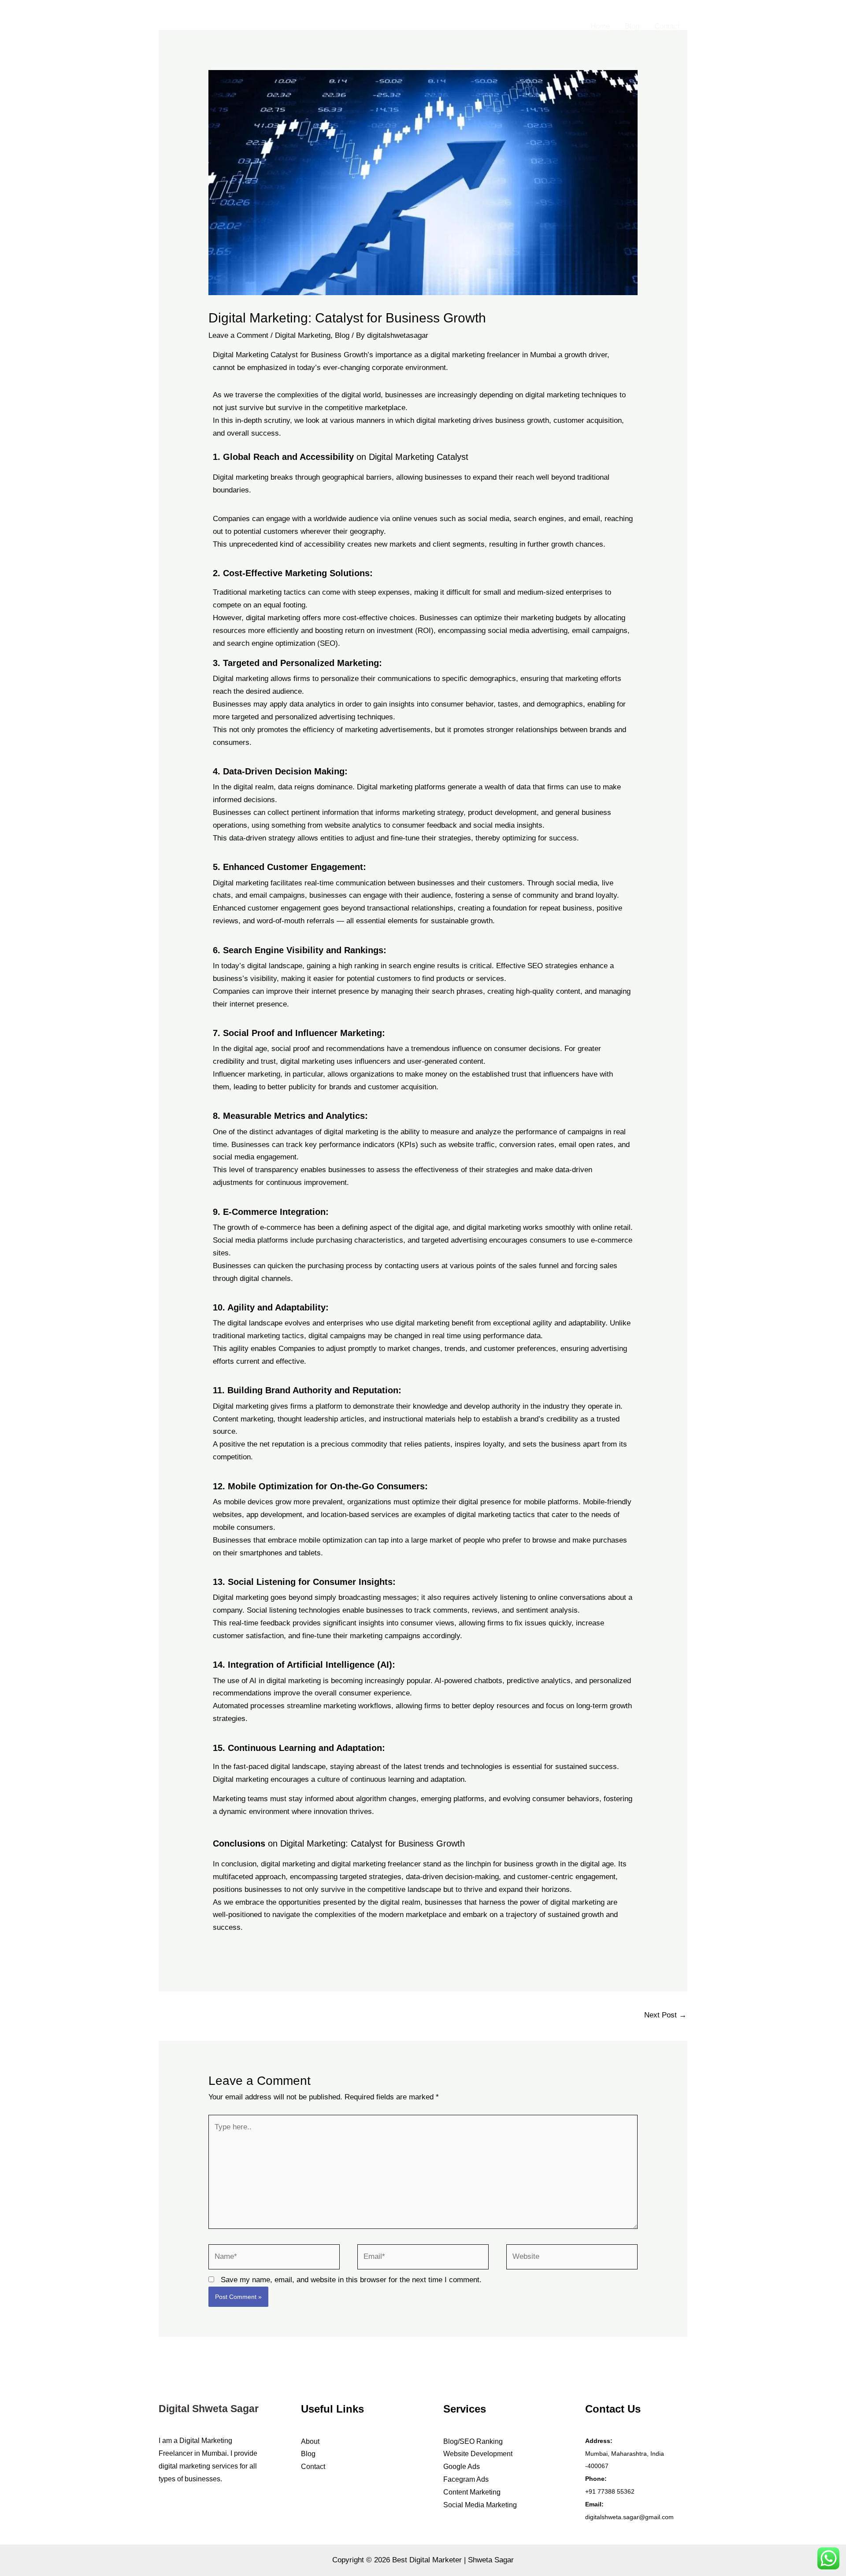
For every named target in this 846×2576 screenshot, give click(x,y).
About (310, 2441)
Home (600, 26)
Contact (667, 26)
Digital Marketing (303, 335)
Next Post (665, 2015)
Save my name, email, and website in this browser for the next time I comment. (351, 2280)
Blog (632, 26)
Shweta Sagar (491, 2560)
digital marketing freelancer (376, 1864)
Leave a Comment (238, 335)
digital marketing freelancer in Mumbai (493, 355)
